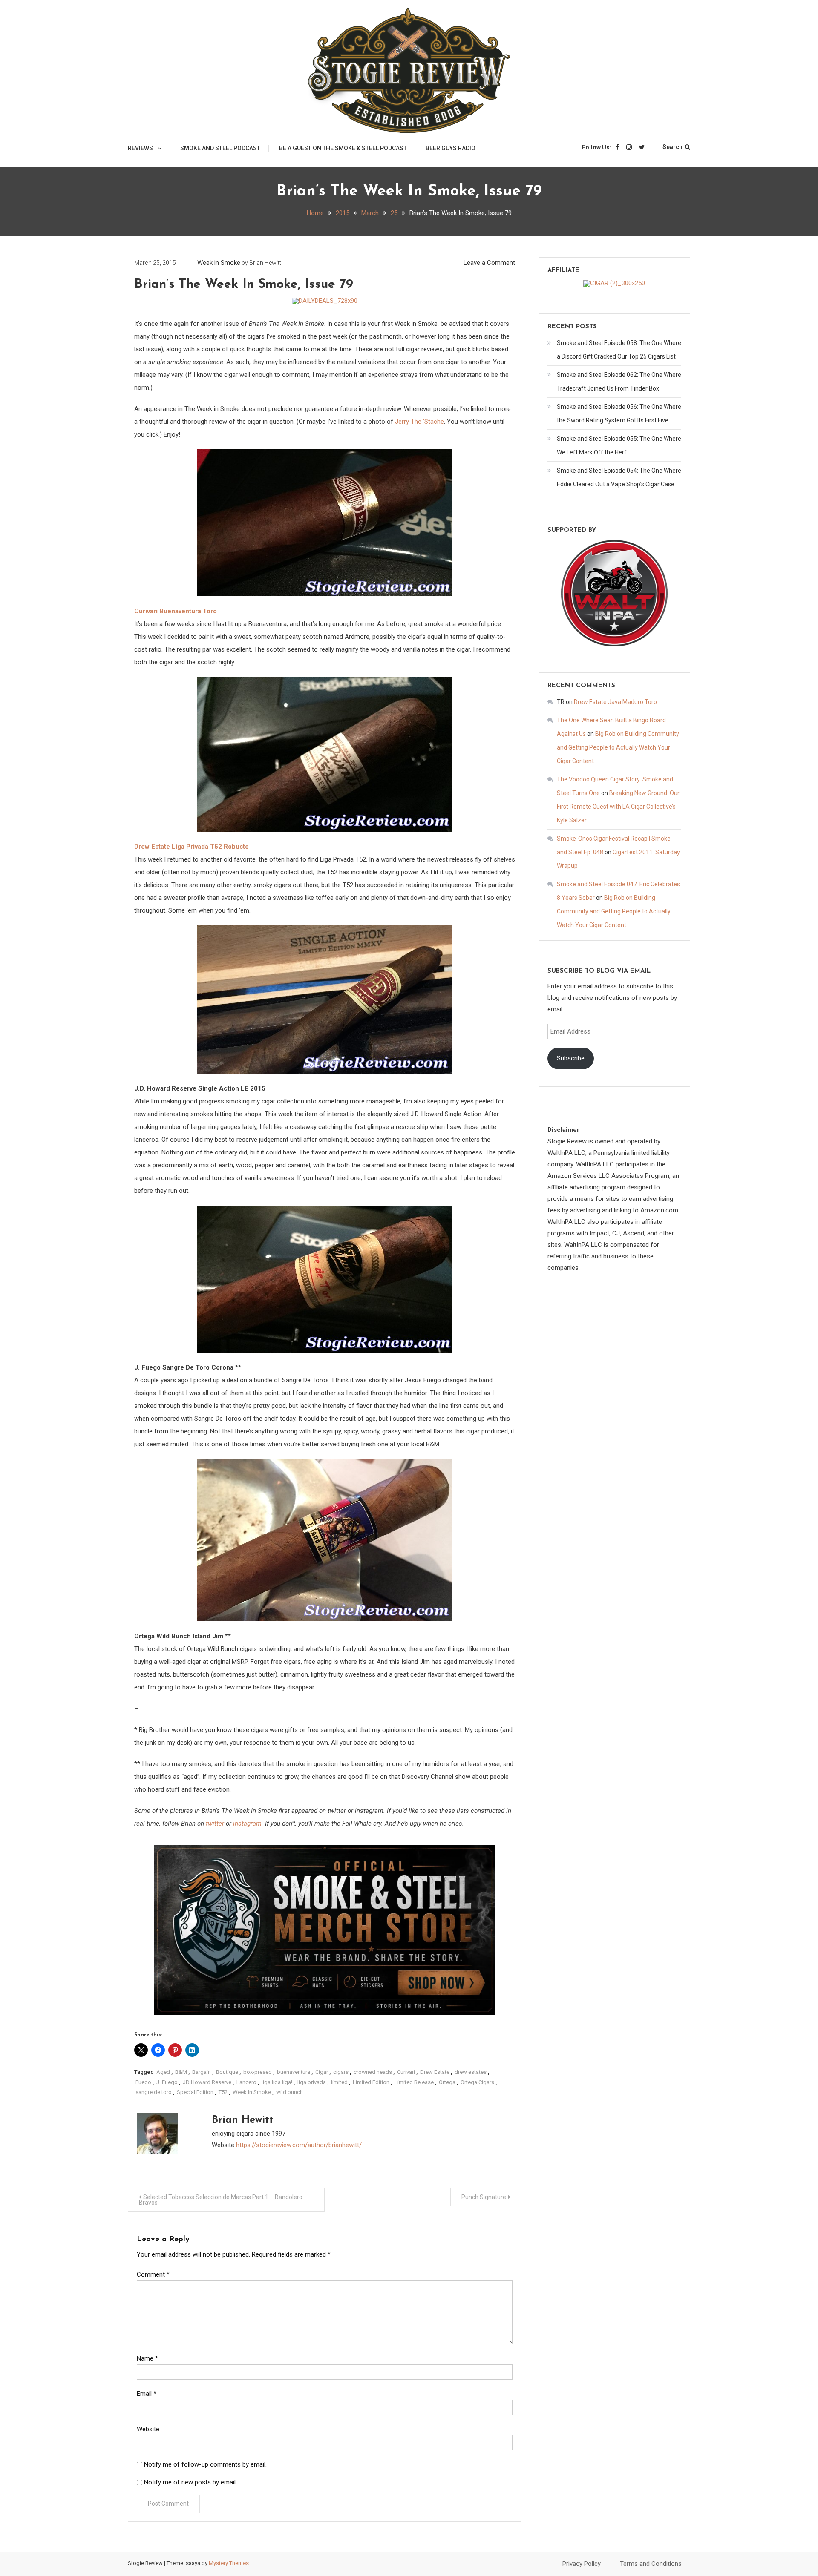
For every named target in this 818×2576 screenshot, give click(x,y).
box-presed (258, 2072)
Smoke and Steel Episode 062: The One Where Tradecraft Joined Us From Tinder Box (619, 382)
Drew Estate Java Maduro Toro (615, 702)
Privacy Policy (582, 2564)
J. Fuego (167, 2082)
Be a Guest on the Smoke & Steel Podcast (343, 148)
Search (673, 147)
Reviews (140, 148)
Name (147, 2358)
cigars (341, 2072)
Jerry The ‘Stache (419, 422)
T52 (223, 2092)
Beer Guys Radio (451, 148)
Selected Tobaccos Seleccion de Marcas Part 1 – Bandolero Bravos (221, 2200)
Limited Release (414, 2082)
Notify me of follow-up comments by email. (205, 2464)
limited (339, 2082)
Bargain (202, 2072)
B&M (181, 2072)
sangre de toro (154, 2092)
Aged (163, 2072)
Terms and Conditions (651, 2564)
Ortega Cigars (477, 2082)
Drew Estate (435, 2072)
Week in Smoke (219, 263)
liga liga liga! (277, 2082)
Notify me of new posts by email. (190, 2482)
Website (148, 2429)
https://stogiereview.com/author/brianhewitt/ (299, 2145)
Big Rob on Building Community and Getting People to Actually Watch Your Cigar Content (618, 747)
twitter (215, 1824)
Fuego (143, 2082)
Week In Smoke (252, 2092)
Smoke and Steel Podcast (220, 148)
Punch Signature (484, 2197)
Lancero (246, 2082)
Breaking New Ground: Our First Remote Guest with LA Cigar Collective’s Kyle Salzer (618, 807)
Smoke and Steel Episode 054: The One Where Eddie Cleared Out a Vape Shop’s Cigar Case (619, 477)
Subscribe (571, 1058)
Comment (153, 2274)
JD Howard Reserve (207, 2082)
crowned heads (373, 2072)
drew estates (471, 2072)
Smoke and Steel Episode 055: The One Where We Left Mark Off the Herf (619, 445)
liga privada (312, 2082)
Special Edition (195, 2092)
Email (147, 2394)
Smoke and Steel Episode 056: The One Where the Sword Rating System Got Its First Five (619, 414)
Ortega (447, 2082)
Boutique (227, 2072)
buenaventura (294, 2072)
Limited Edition (371, 2082)
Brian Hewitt (265, 263)
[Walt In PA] (614, 593)
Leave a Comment (489, 263)
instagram (247, 1824)
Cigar (322, 2072)
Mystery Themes (229, 2563)
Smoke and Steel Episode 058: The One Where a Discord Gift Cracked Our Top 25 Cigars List (619, 350)
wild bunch (289, 2092)
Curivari (406, 2072)
